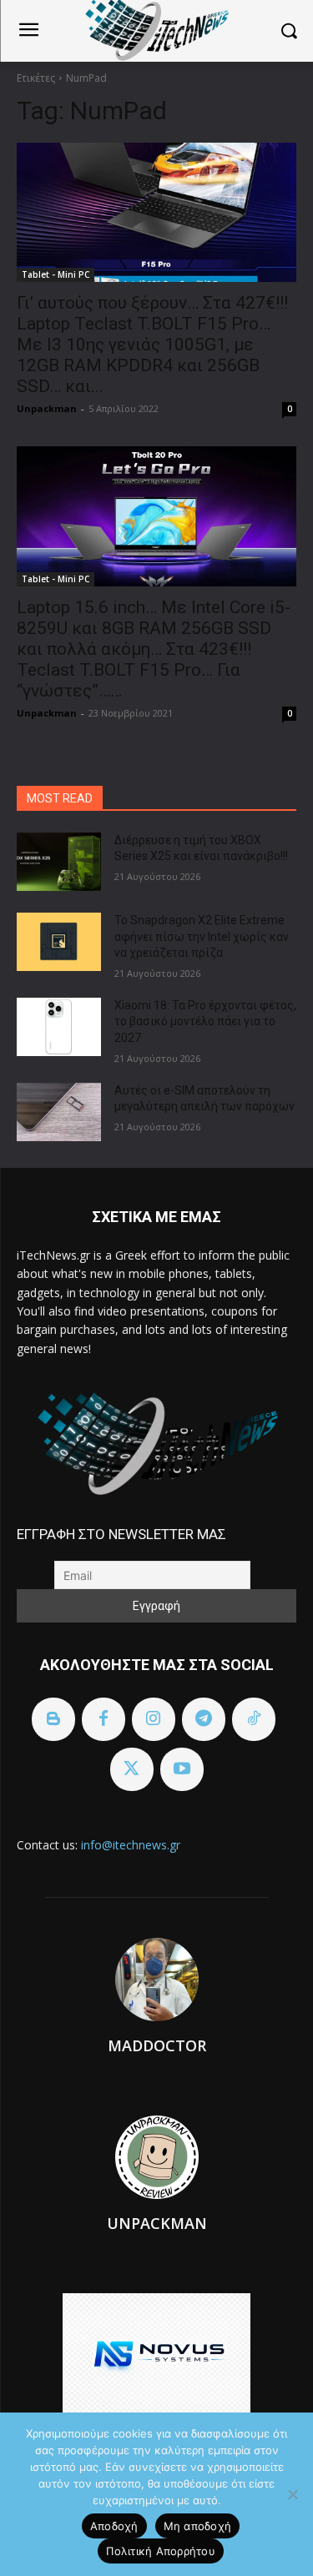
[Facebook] (103, 1719)
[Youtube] (182, 1769)
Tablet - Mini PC (56, 274)
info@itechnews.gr (131, 1845)
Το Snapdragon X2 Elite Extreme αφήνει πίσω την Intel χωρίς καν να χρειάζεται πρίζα (202, 936)
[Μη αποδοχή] (292, 2494)
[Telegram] (204, 1719)
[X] (132, 1769)
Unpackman (47, 408)
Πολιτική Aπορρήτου (161, 2551)
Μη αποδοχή (198, 2526)
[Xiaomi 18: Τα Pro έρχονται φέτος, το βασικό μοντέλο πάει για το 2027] (59, 1027)
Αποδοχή (114, 2526)
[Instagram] (154, 1719)
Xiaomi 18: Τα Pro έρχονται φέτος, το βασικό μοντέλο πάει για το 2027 (205, 1021)
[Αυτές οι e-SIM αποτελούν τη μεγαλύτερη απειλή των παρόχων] (59, 1112)
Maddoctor (157, 2045)
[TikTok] (254, 1719)
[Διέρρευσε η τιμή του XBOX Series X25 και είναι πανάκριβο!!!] (59, 862)
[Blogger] (53, 1719)
